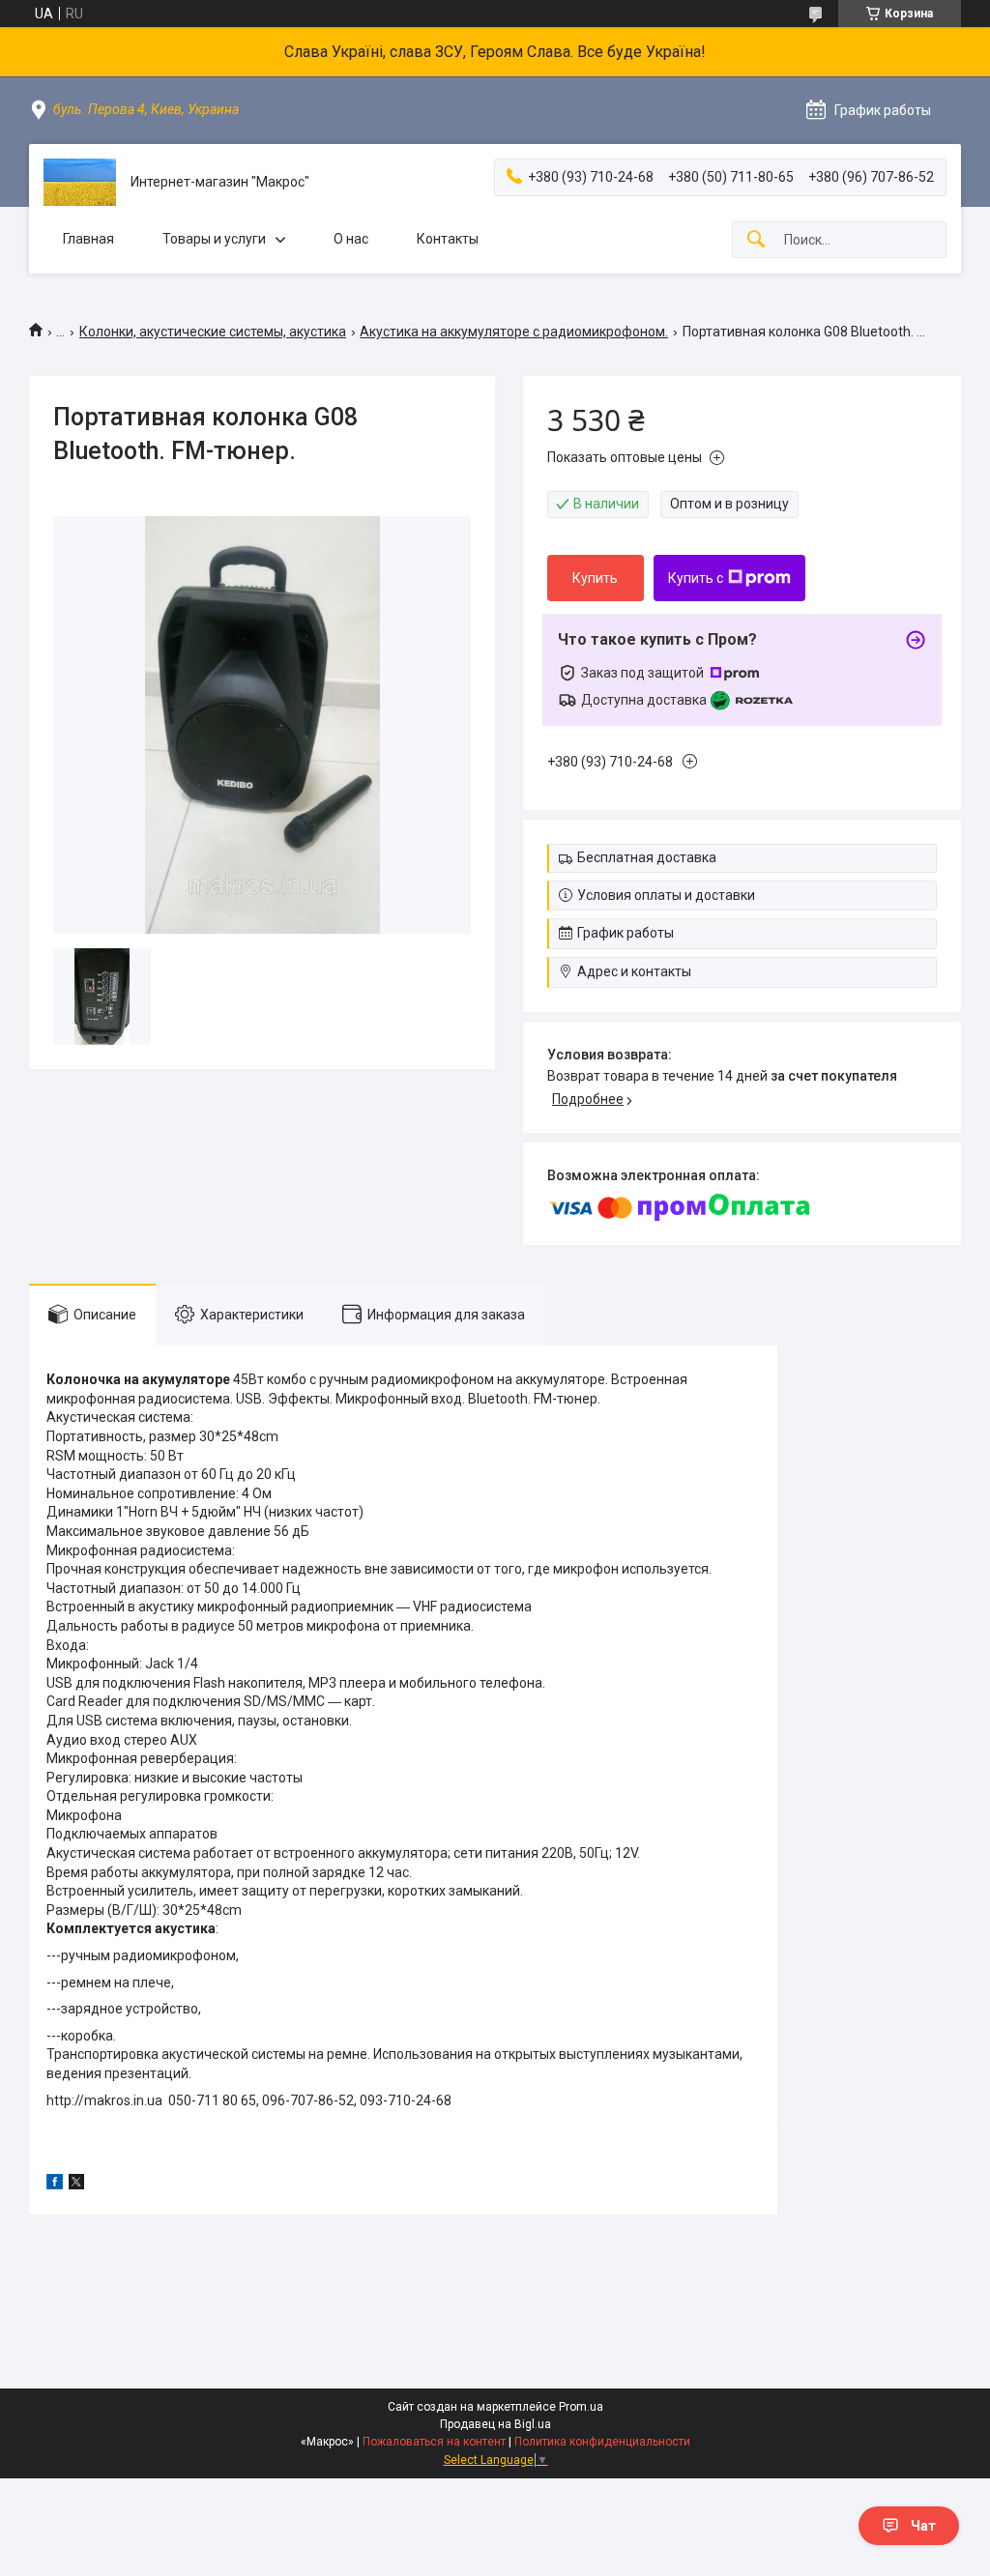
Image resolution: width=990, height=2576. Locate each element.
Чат (923, 2526)
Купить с (696, 578)
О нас (351, 239)
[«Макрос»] (80, 182)
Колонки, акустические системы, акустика (213, 332)
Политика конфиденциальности (602, 2442)
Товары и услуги (214, 239)
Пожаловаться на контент (434, 2442)
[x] (76, 2185)
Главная (88, 239)
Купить (595, 578)
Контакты (448, 239)
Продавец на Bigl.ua (495, 2424)
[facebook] (55, 2185)
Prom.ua (581, 2407)
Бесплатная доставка (647, 857)
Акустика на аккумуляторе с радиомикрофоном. (514, 332)
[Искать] (756, 240)
